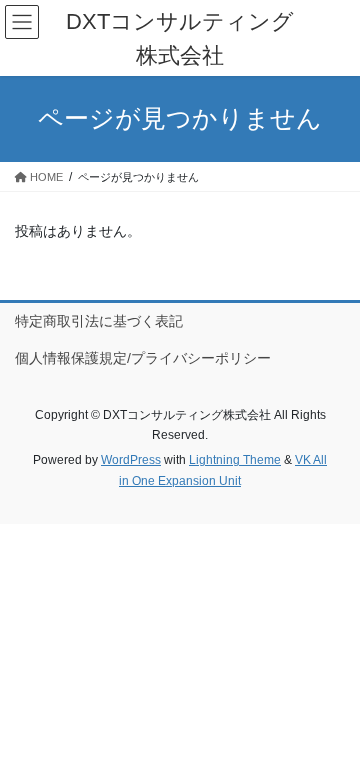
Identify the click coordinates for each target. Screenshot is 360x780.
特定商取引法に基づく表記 (99, 321)
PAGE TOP (331, 739)
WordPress (131, 460)
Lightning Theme (235, 460)
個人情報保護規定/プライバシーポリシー (143, 358)
